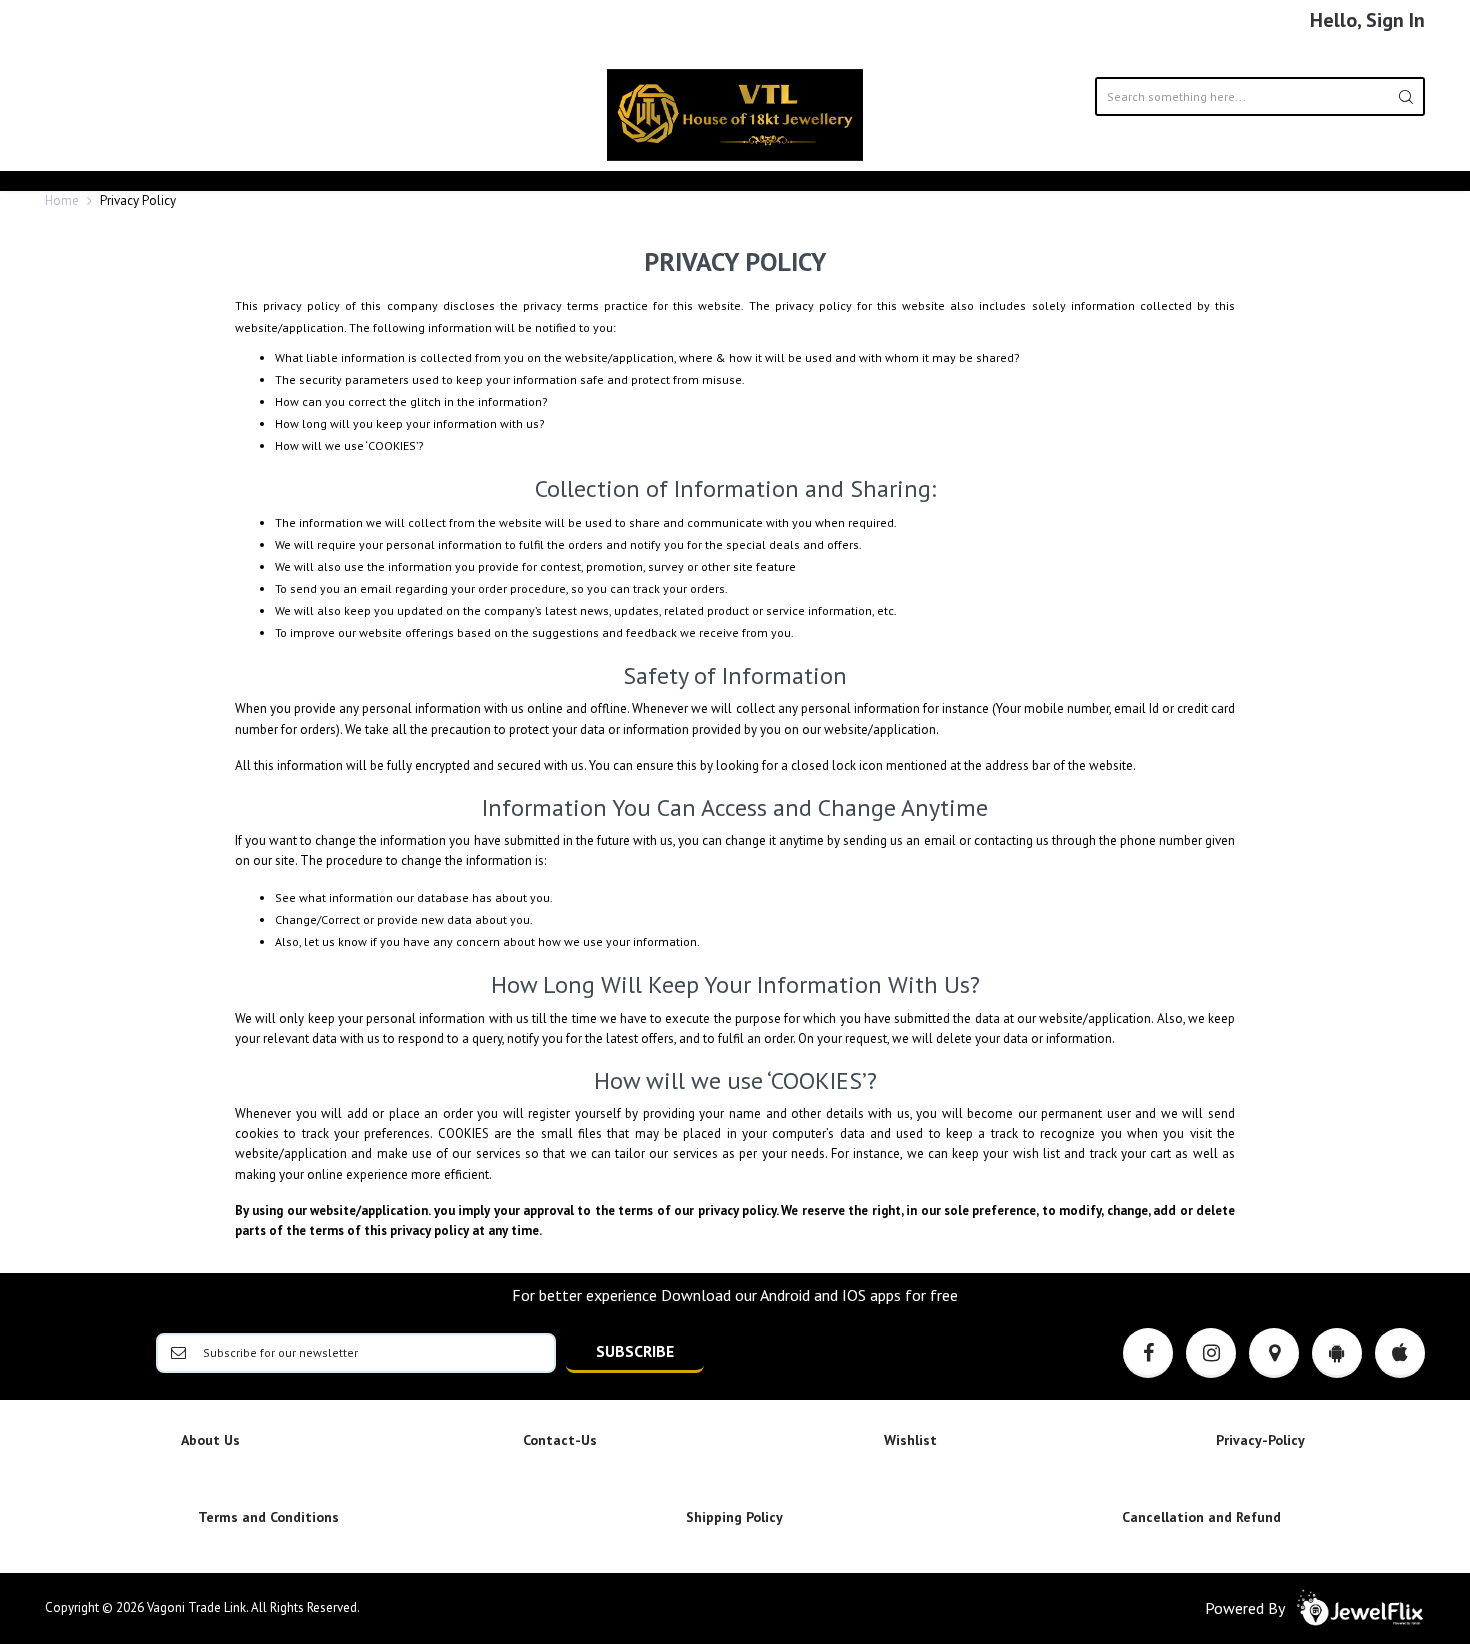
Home (62, 200)
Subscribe (635, 1351)
